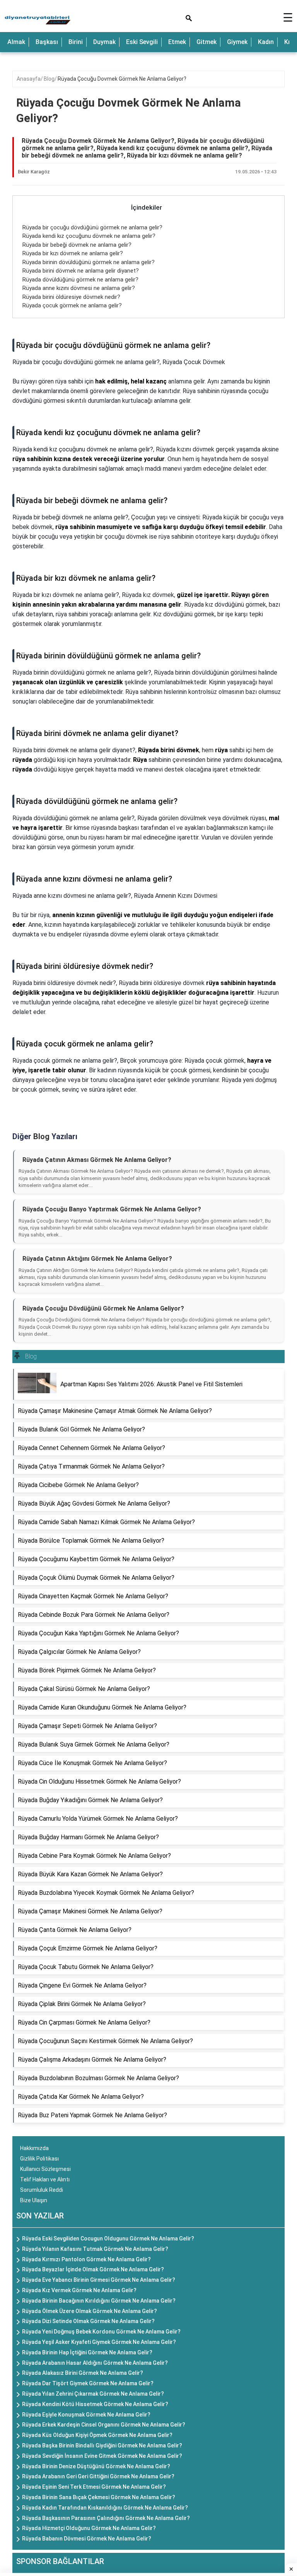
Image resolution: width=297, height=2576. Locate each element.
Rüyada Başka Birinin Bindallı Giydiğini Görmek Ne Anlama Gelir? (102, 2445)
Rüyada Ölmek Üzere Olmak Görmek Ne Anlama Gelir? (90, 2311)
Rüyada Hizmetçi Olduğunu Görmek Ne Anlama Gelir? (89, 2528)
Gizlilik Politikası (39, 2159)
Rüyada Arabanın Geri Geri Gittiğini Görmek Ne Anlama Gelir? (98, 2476)
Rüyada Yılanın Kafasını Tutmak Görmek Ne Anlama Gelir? (95, 2249)
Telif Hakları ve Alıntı (45, 2179)
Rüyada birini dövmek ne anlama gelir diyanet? (81, 271)
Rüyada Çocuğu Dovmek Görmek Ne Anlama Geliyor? (122, 79)
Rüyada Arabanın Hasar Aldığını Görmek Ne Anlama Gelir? (95, 2363)
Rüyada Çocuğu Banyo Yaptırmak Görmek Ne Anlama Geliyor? (112, 1209)
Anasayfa (29, 79)
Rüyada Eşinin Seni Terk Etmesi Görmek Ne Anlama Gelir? (94, 2487)
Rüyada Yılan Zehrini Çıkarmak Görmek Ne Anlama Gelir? (93, 2394)
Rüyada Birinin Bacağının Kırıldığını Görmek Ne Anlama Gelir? (99, 2301)
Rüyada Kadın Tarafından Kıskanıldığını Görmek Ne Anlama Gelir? (105, 2508)
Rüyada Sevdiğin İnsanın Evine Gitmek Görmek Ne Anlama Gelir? (102, 2456)
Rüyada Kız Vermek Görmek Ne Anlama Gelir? (79, 2290)
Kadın (266, 42)
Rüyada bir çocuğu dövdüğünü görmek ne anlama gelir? (92, 227)
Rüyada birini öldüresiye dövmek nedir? (71, 297)
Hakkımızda (34, 2148)
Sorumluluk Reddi (42, 2190)
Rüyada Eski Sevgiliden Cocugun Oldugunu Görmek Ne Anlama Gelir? (108, 2239)
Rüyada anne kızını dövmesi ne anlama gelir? (79, 288)
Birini (76, 42)
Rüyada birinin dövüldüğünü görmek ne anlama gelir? (89, 262)
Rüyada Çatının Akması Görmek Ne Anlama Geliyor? (97, 1160)
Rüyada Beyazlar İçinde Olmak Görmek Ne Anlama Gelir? (93, 2269)
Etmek (177, 42)
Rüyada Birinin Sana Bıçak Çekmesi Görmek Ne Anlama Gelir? (99, 2497)
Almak (16, 42)
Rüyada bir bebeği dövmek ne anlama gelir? (77, 245)
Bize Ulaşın (34, 2200)
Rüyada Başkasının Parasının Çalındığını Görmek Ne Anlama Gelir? (106, 2518)
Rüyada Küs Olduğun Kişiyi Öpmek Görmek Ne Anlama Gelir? (97, 2435)
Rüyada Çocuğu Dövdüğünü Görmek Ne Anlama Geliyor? (103, 1308)
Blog (49, 79)
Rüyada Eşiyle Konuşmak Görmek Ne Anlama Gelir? (86, 2415)
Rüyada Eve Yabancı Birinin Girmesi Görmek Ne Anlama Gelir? (99, 2280)
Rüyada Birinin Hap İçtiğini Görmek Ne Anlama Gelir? (87, 2352)
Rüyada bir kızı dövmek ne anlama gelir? (73, 253)
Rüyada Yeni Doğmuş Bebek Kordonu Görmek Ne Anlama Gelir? (101, 2332)
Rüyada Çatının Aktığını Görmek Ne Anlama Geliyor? (97, 1259)
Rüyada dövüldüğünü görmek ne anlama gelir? (80, 280)
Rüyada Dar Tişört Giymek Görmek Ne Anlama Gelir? (88, 2383)
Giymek (237, 42)
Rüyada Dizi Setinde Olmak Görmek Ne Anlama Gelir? (88, 2321)
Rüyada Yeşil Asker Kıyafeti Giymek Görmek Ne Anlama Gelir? (99, 2342)
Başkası (47, 42)
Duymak (104, 42)
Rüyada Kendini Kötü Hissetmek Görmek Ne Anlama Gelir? (95, 2404)
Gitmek (207, 42)
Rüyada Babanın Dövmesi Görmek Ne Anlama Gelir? (87, 2539)
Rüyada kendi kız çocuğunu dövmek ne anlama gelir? (89, 236)
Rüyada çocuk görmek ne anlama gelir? (72, 305)
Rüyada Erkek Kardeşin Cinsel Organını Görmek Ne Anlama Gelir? (104, 2425)
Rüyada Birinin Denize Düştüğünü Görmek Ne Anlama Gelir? (96, 2466)
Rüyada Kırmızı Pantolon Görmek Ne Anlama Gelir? (86, 2259)
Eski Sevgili (142, 42)
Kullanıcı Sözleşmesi (45, 2169)
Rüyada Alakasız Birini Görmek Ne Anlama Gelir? (83, 2373)
